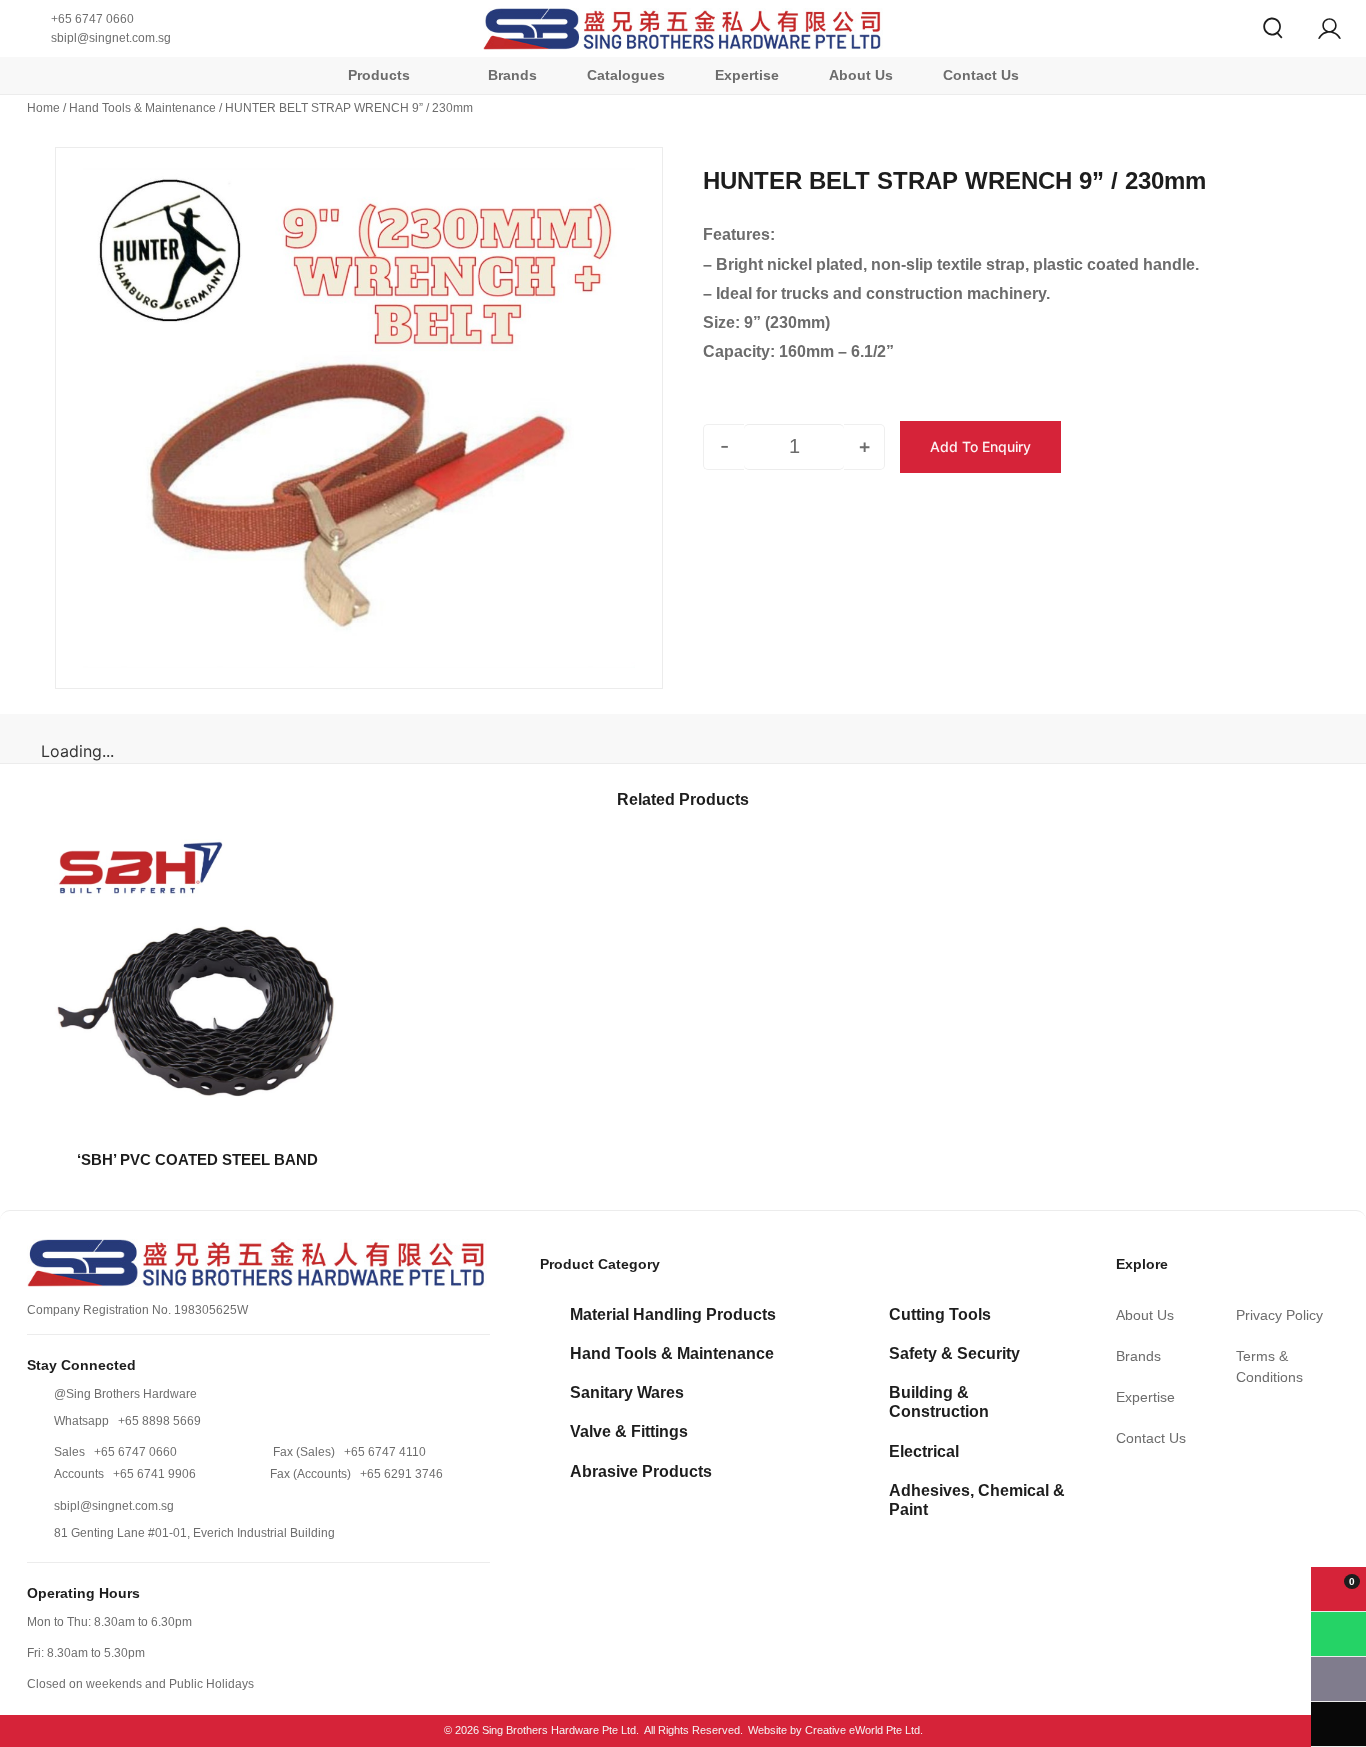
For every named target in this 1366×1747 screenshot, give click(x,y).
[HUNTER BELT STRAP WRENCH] (359, 418)
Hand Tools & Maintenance (142, 108)
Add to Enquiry (980, 446)
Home (43, 108)
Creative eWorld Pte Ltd (862, 1730)
